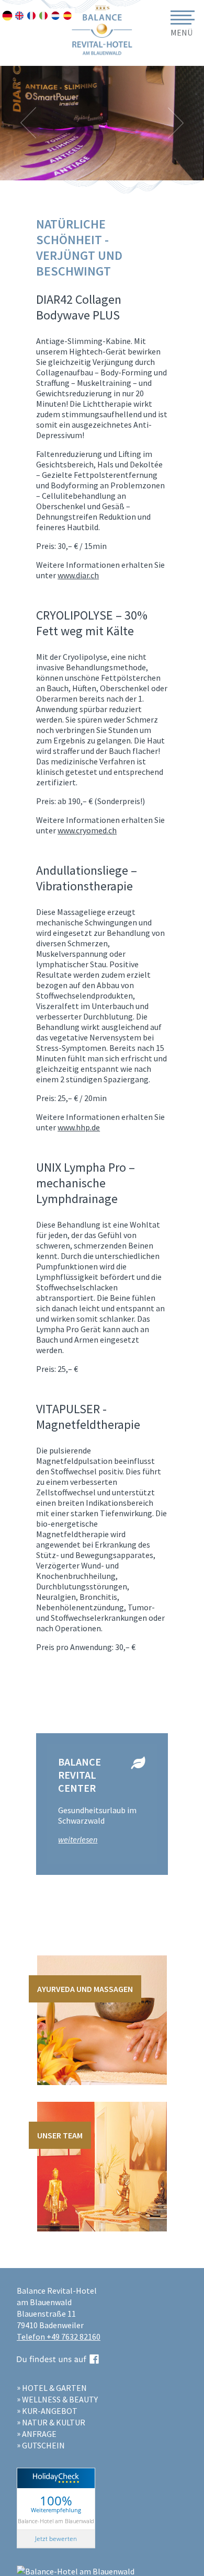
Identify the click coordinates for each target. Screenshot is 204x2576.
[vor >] (176, 123)
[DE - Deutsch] (7, 16)
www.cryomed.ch (87, 830)
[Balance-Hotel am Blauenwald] (76, 2571)
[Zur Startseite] (102, 5)
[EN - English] (19, 16)
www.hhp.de (79, 1127)
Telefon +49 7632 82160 (59, 2337)
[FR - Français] (31, 16)
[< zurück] (28, 123)
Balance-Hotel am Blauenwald (56, 2520)
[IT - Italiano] (43, 16)
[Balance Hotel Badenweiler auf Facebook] (58, 2360)
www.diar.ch (78, 575)
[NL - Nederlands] (55, 16)
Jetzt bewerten (56, 2539)
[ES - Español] (67, 16)
